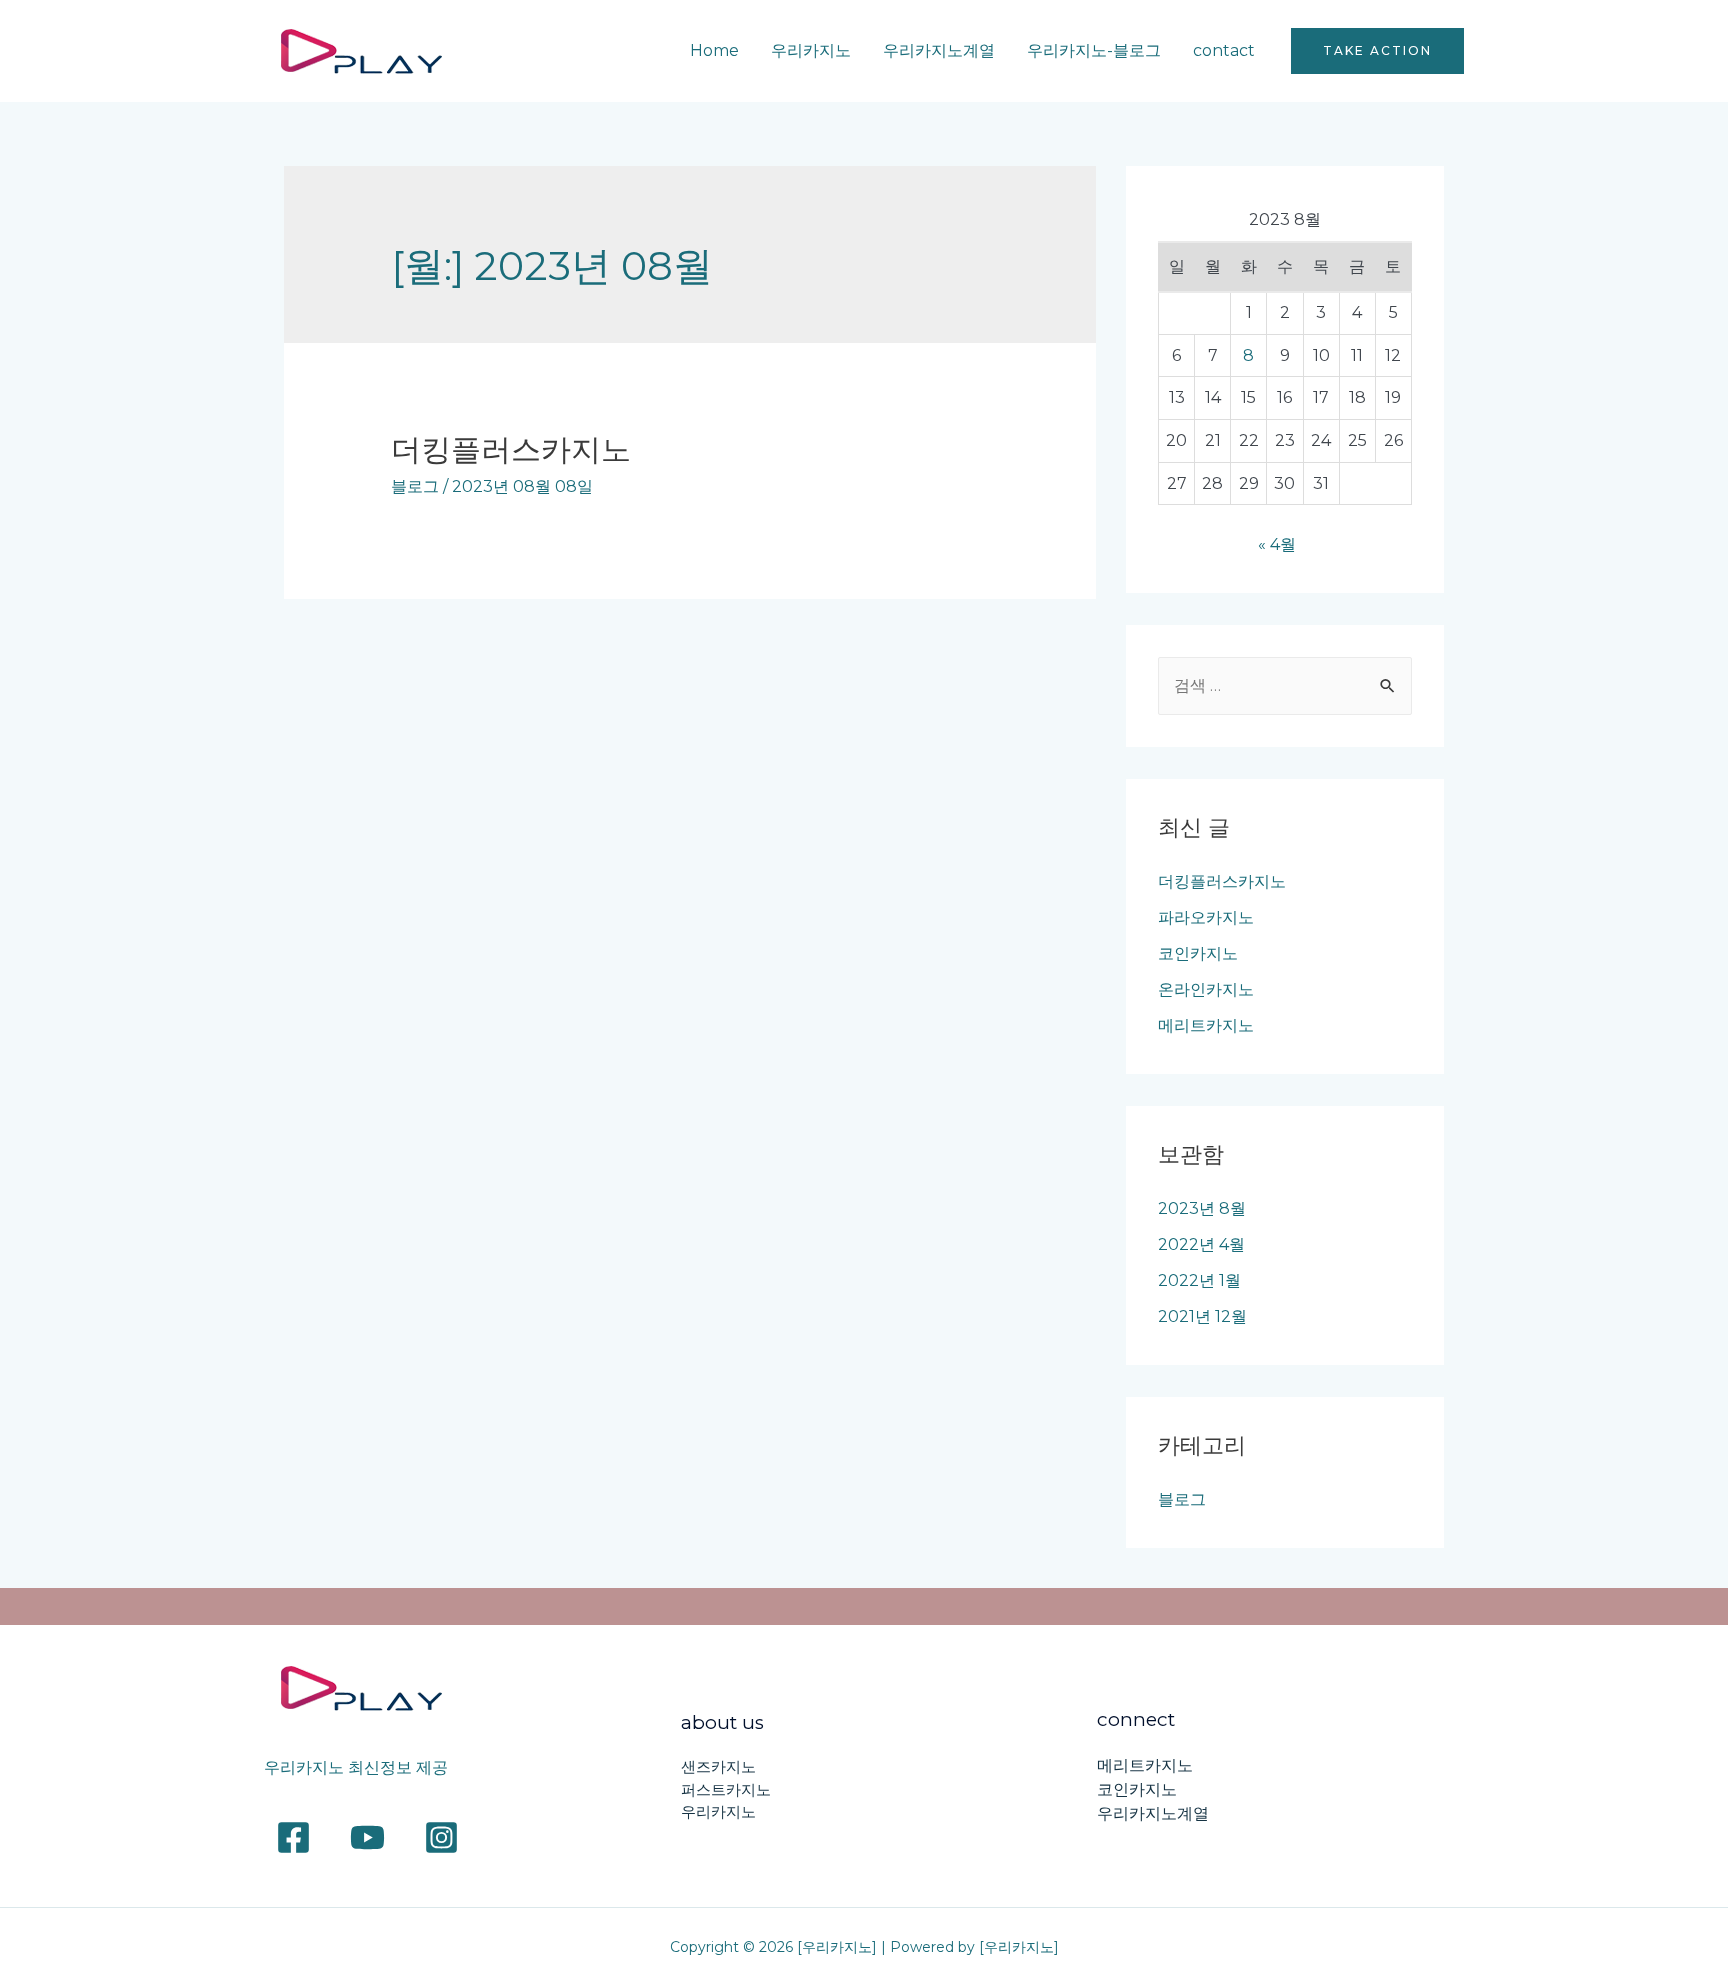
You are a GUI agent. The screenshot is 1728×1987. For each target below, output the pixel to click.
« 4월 (1277, 544)
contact (1224, 50)
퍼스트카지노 (726, 1789)
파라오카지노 (1206, 917)
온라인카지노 (1206, 989)
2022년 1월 (1199, 1280)
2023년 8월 (1202, 1208)
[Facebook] (293, 1837)
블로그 (415, 486)
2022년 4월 (1201, 1244)
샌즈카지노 (718, 1766)
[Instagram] (441, 1837)
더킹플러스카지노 (511, 449)
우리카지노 (811, 50)
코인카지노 (1198, 953)
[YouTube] (367, 1837)
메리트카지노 (1206, 1025)
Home (714, 50)
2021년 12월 (1202, 1316)
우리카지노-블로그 (1094, 50)
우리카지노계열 (939, 50)
